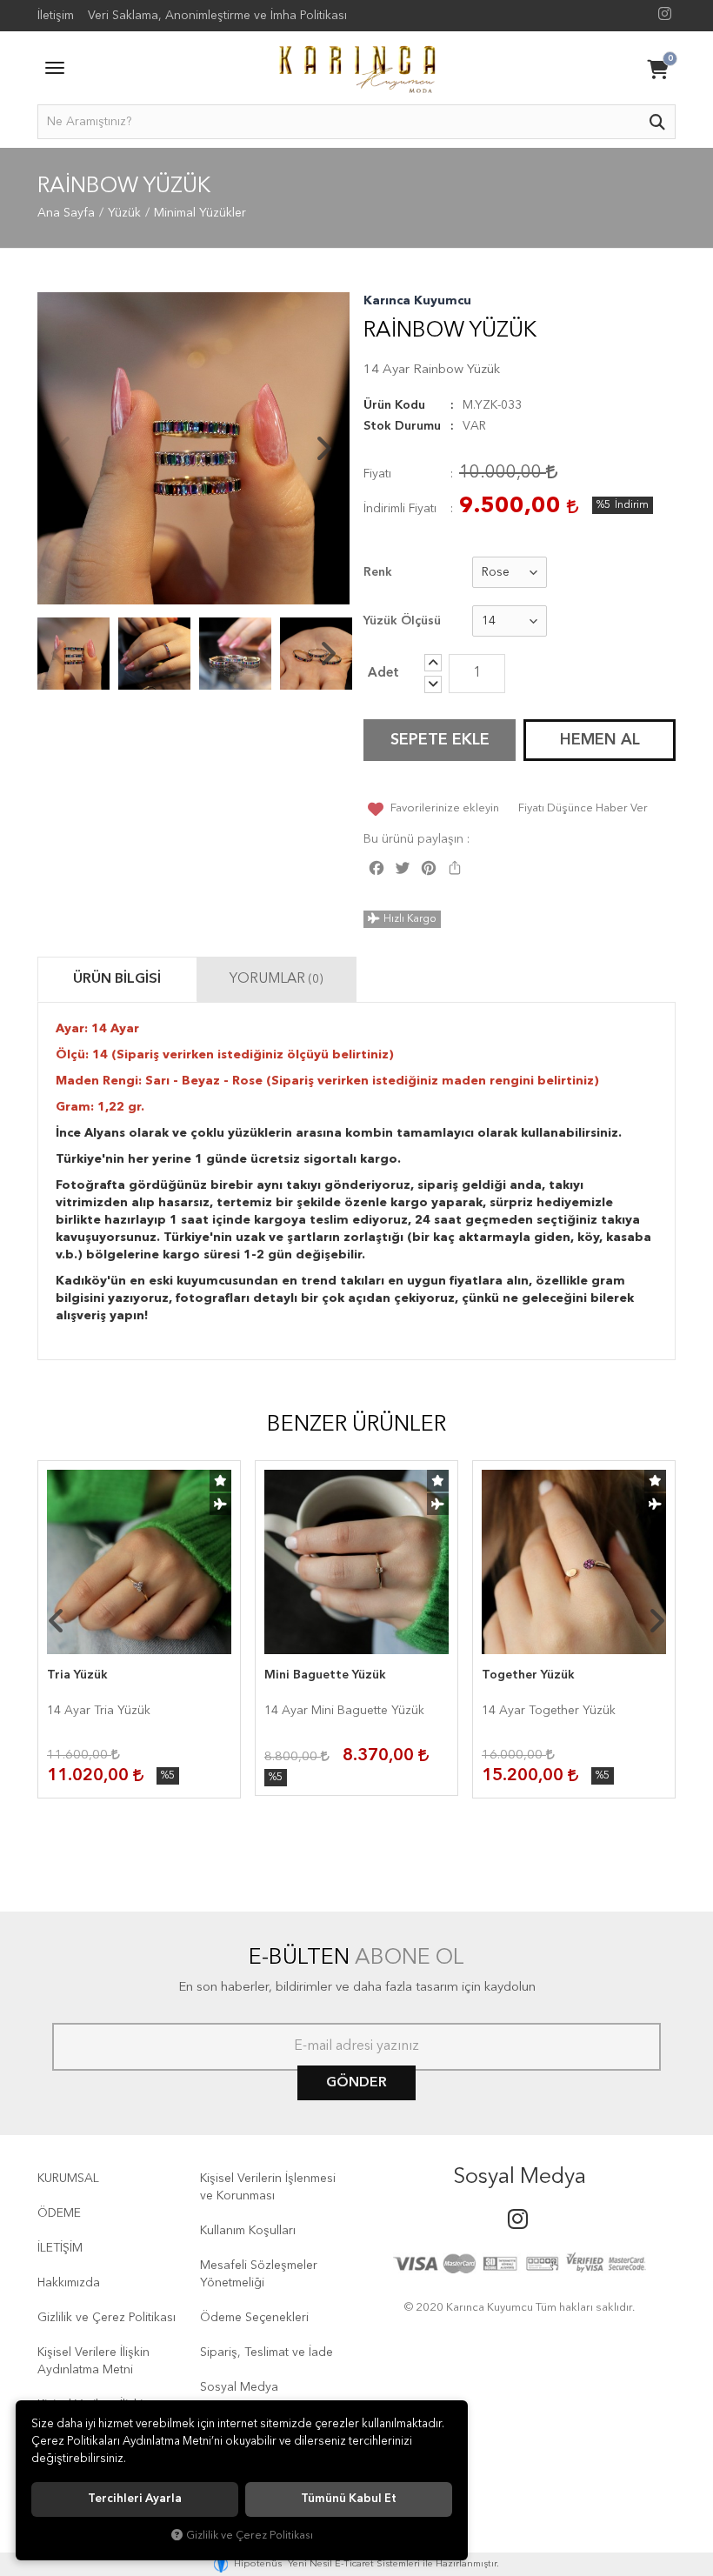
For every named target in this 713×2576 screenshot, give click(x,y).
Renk (378, 572)
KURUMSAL (68, 2179)
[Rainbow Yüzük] (193, 448)
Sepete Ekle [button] (440, 740)
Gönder (356, 2083)
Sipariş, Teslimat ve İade (267, 2352)
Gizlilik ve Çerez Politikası (107, 2318)
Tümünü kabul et (349, 2499)
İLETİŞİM (60, 2248)
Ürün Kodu (394, 405)
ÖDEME (59, 2213)
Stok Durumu (402, 426)
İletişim (56, 16)
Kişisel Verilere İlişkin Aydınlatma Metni (93, 2361)
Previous (63, 449)
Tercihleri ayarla (135, 2499)
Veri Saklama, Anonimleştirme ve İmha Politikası (217, 16)
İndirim (632, 505)
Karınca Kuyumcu (417, 301)
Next (323, 449)
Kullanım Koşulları (248, 2231)
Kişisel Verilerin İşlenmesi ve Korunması (268, 2187)
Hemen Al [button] (600, 740)
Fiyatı (377, 474)
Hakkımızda (69, 2283)
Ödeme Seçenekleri (254, 2318)
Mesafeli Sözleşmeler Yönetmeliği (259, 2274)
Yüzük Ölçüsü (402, 621)
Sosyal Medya (239, 2387)
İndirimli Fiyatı (400, 509)
